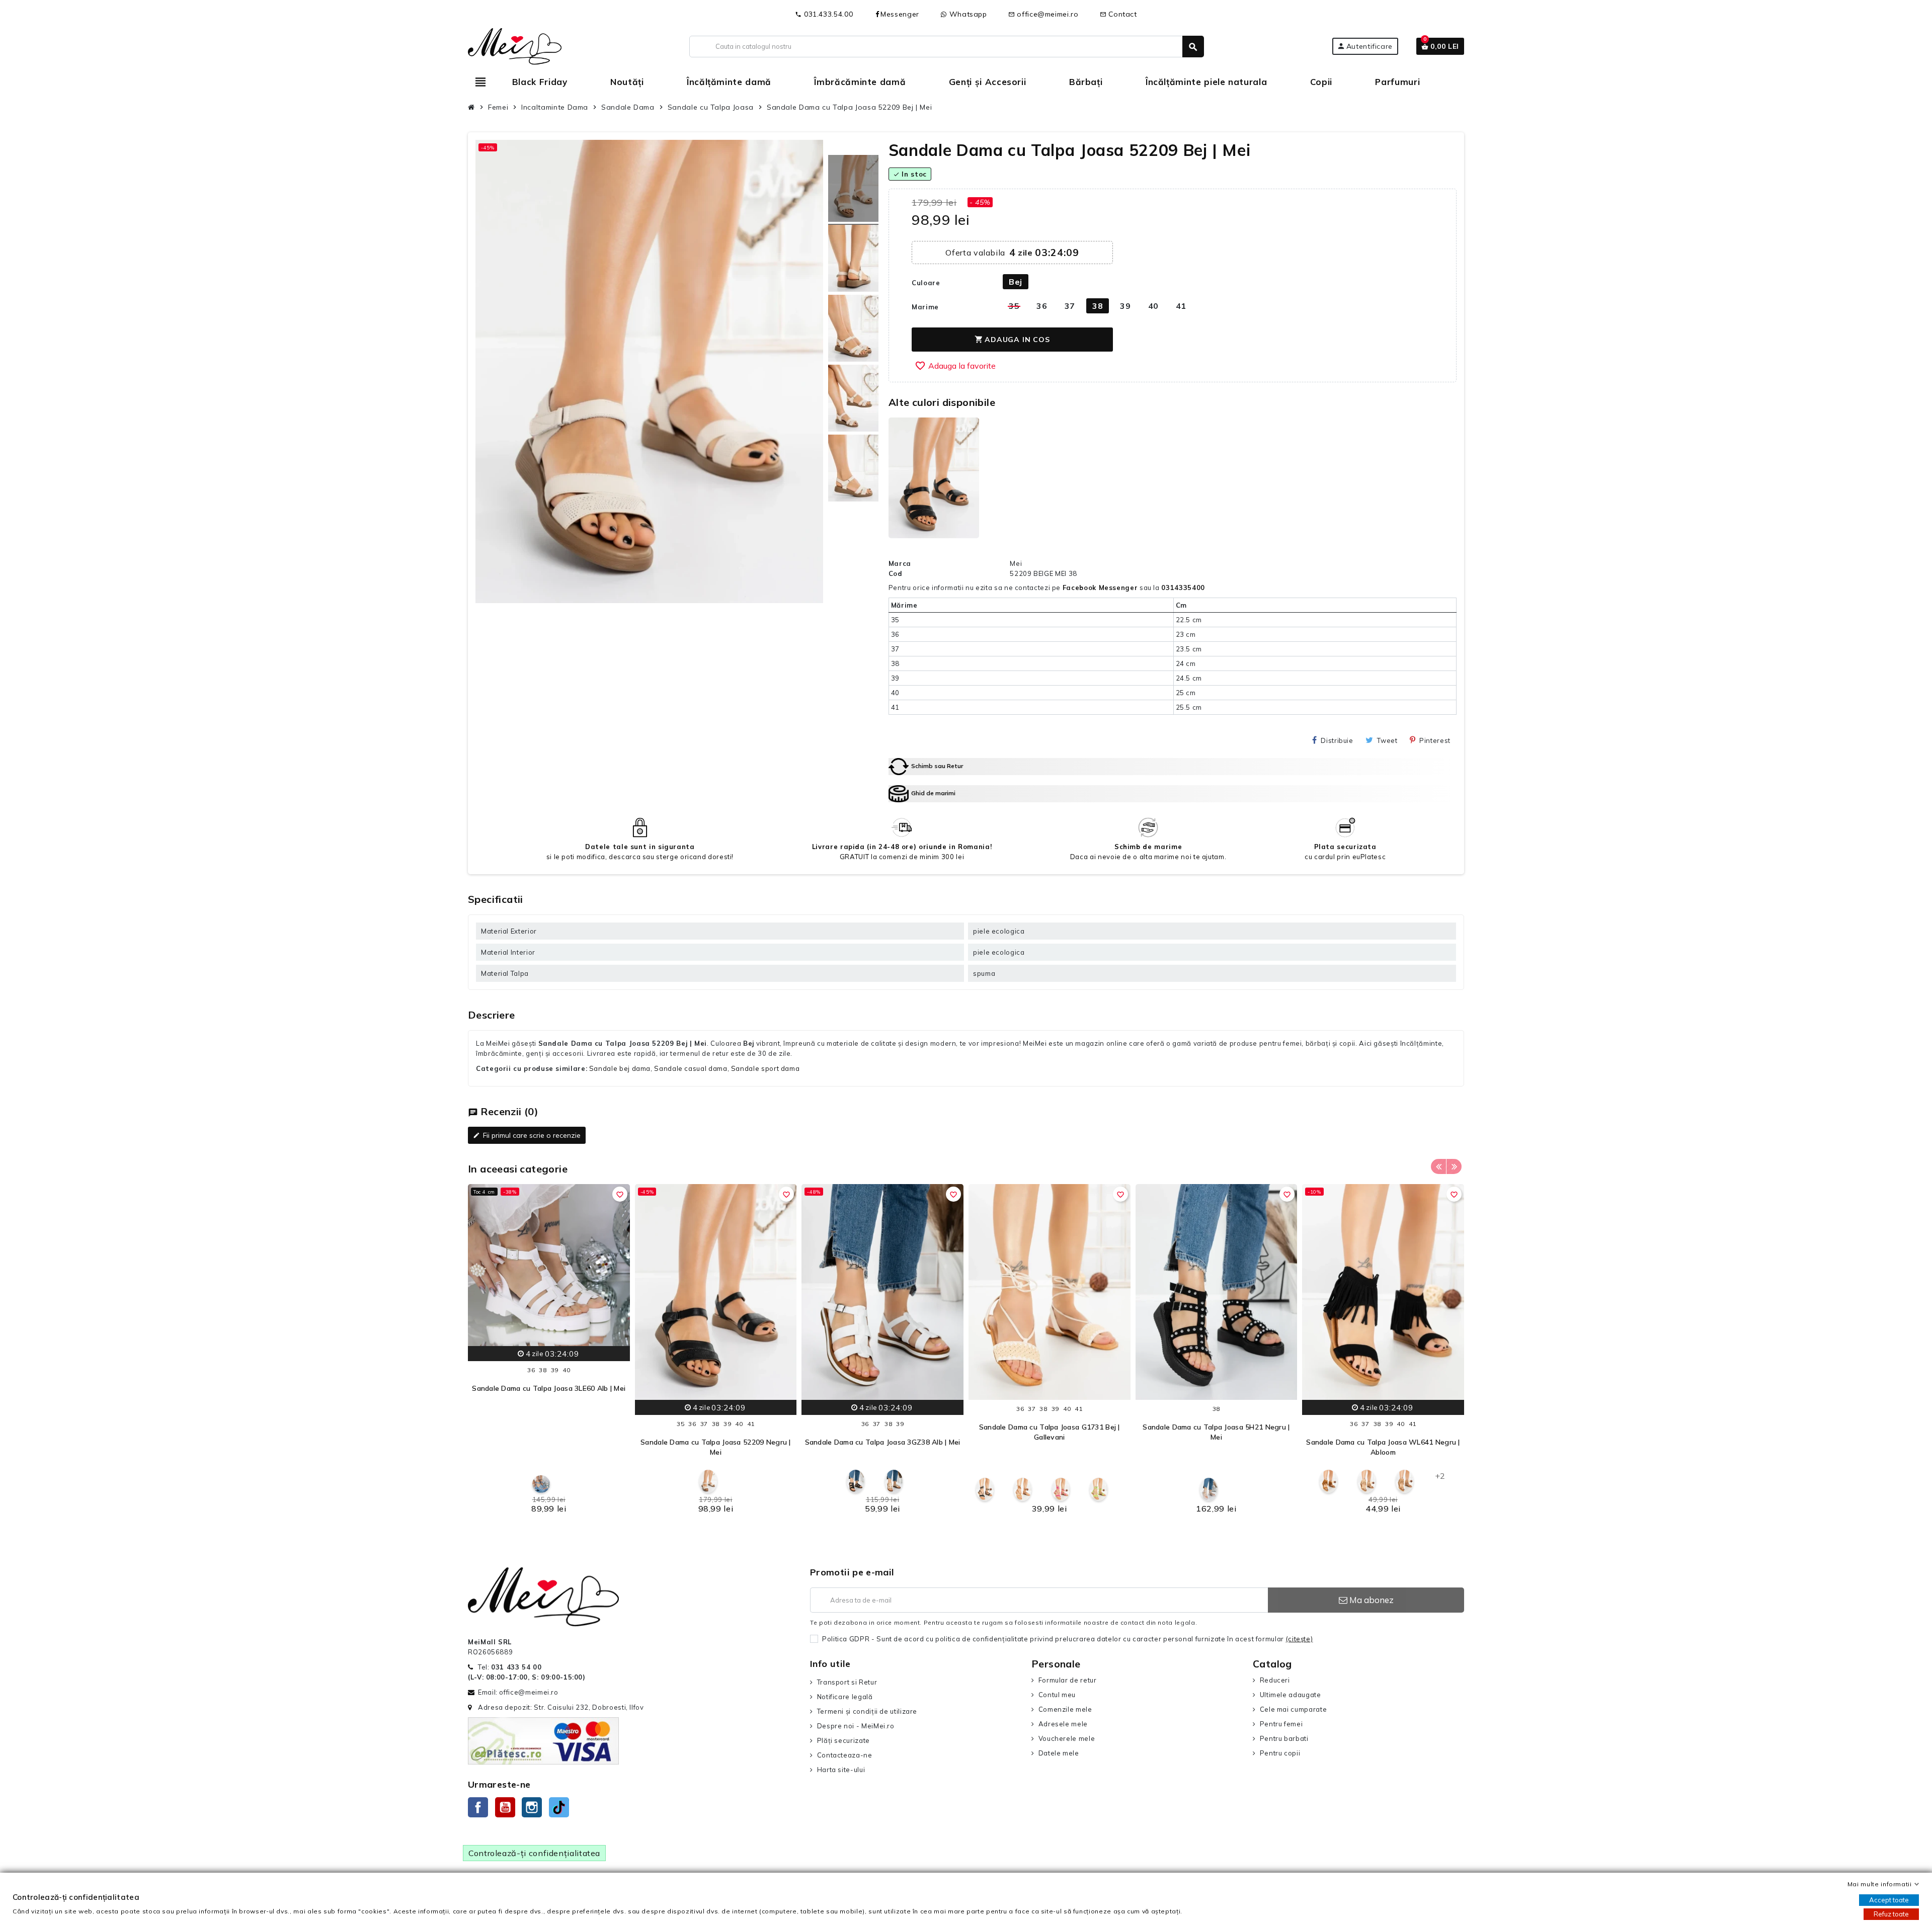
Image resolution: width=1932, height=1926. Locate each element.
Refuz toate (1891, 1914)
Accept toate (1889, 1900)
